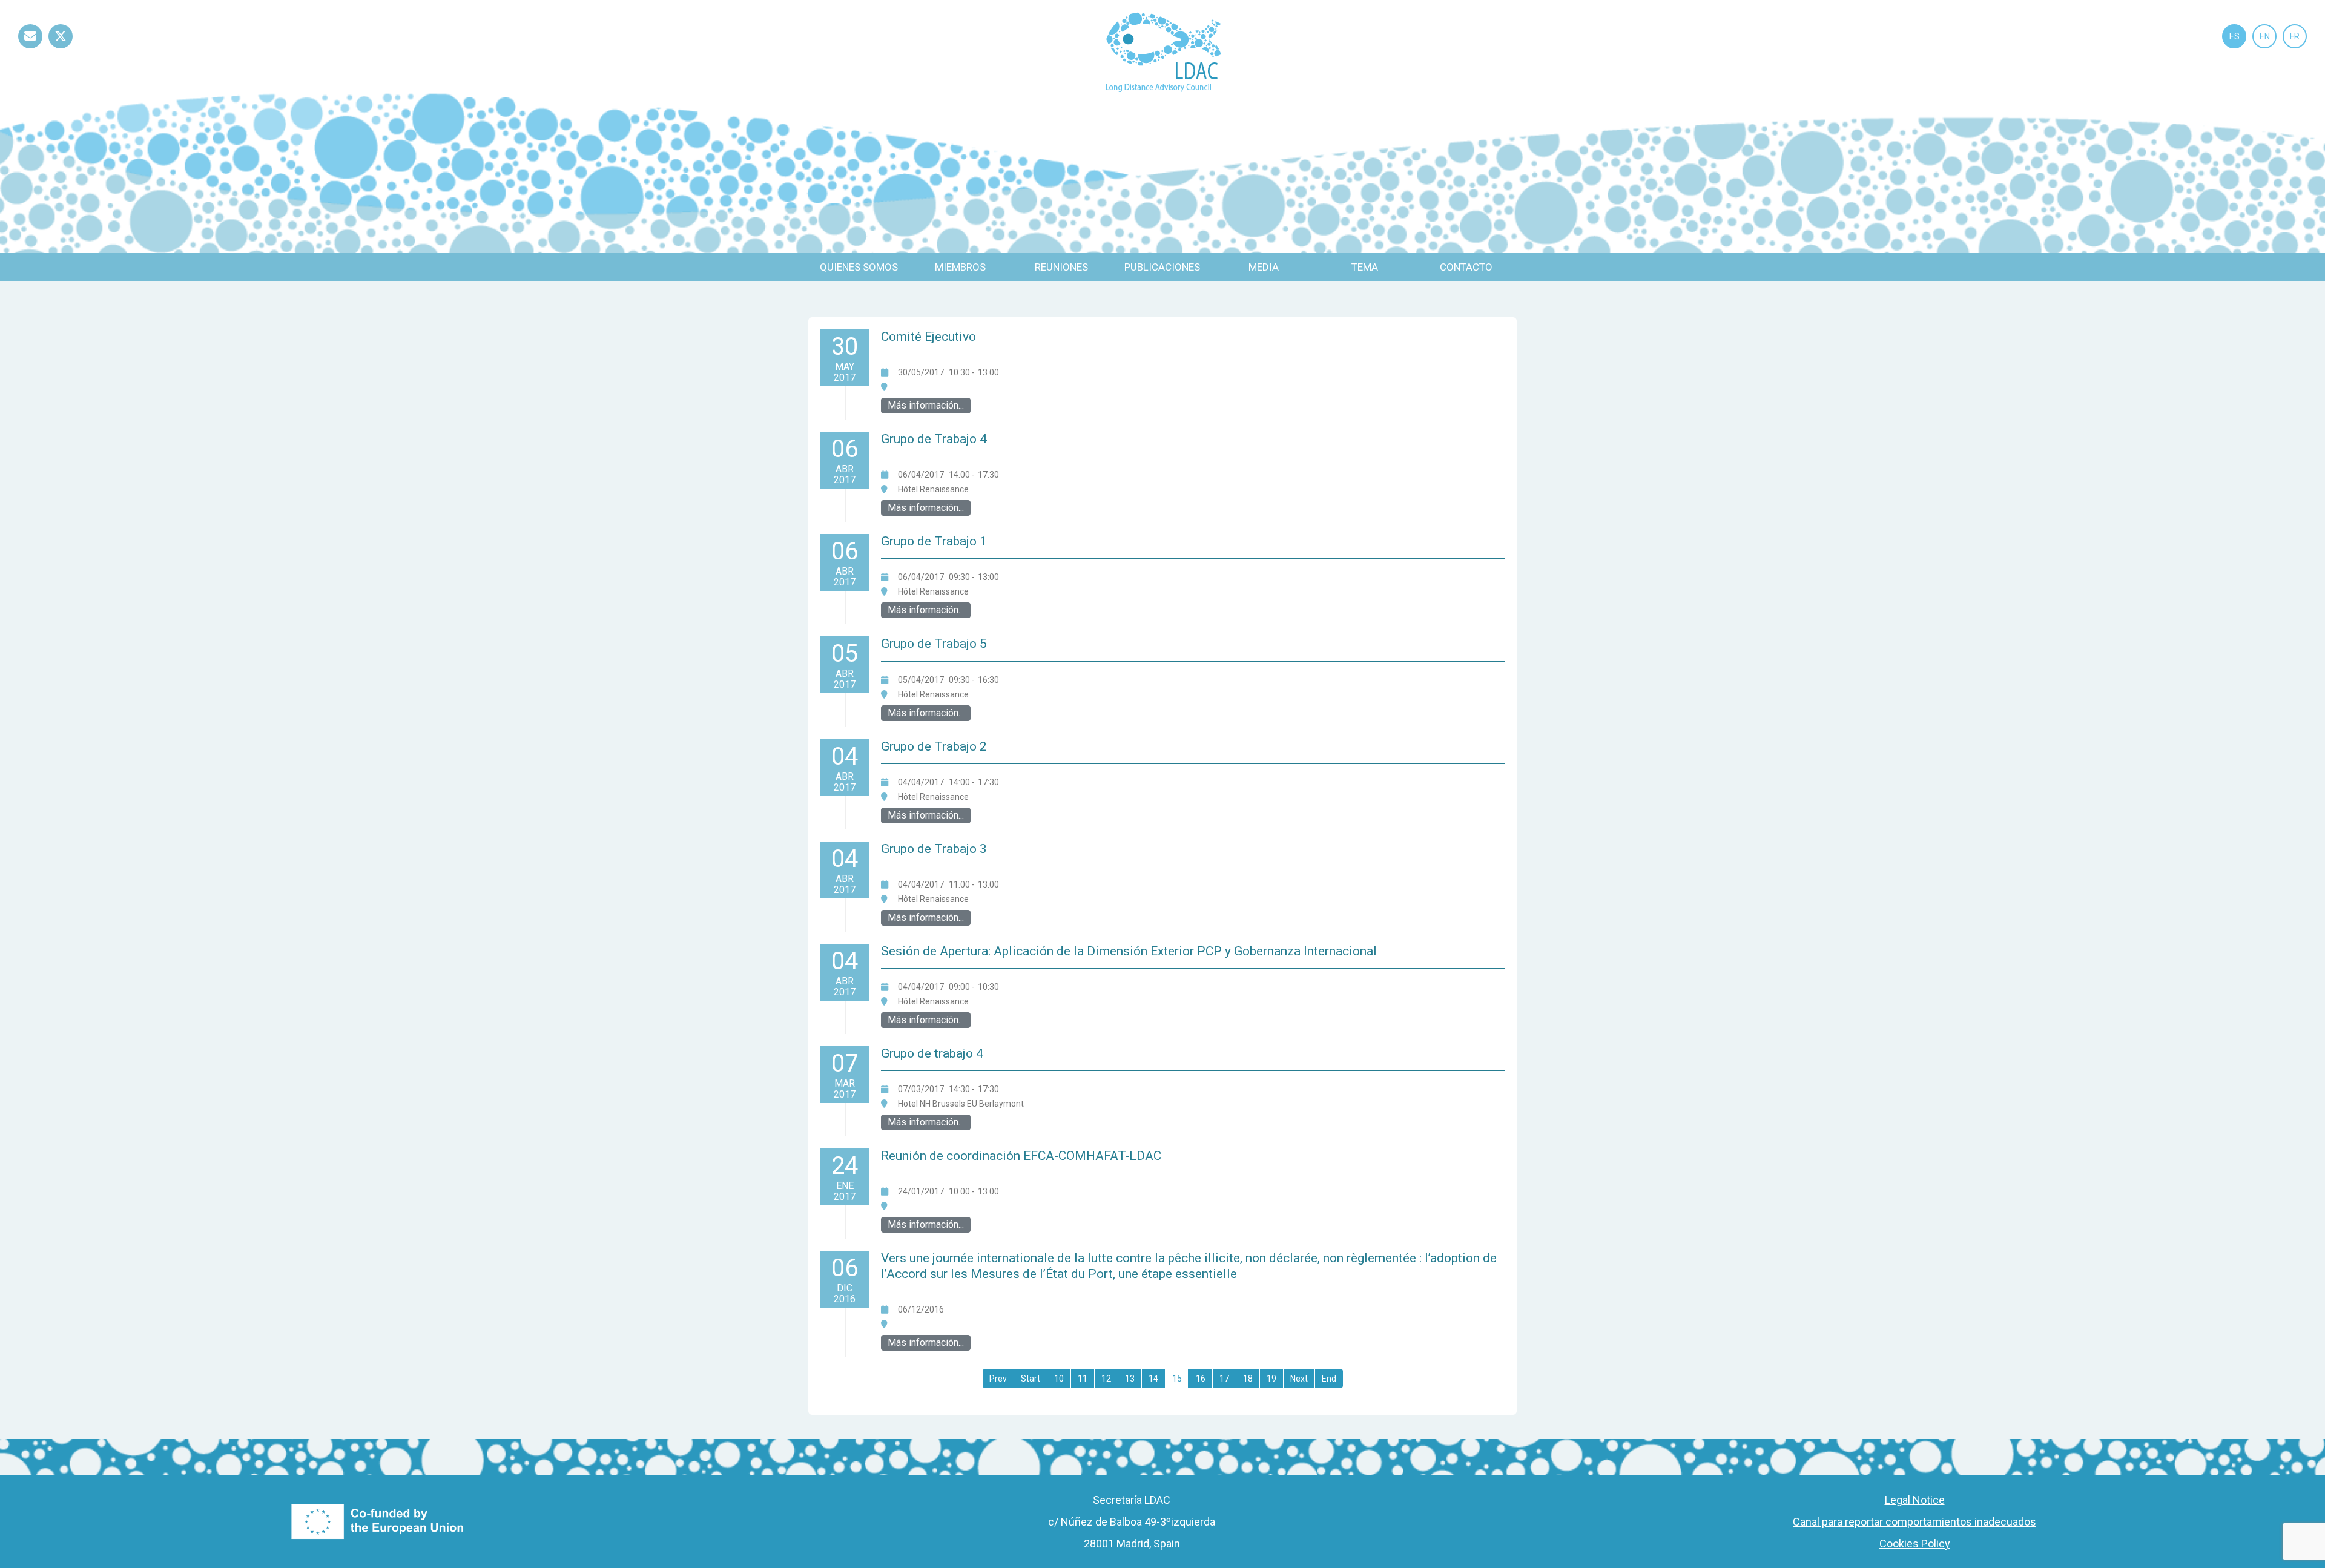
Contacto (1466, 267)
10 (1059, 1379)
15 (1177, 1379)
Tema (1365, 267)
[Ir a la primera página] (998, 1379)
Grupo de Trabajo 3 (934, 849)
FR (2295, 36)
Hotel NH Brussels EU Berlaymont (961, 1104)
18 (1248, 1379)
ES (2234, 36)
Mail (30, 48)
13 (1130, 1379)
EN (2265, 36)
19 (1271, 1379)
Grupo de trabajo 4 (932, 1053)
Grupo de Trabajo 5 (934, 644)
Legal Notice (1915, 1500)
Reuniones (1061, 267)
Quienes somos (859, 267)
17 (1224, 1379)
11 (1083, 1379)
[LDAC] (1163, 51)
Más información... (926, 405)
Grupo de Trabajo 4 (934, 439)
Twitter (61, 48)
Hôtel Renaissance (933, 489)
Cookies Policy (1915, 1543)
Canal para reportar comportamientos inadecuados (1914, 1522)
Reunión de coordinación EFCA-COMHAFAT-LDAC (1021, 1156)
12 (1106, 1379)
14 (1153, 1379)
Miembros (960, 267)
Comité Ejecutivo (928, 337)
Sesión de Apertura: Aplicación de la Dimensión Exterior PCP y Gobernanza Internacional (1129, 951)
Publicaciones (1162, 267)
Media (1264, 267)
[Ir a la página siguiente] (1299, 1379)
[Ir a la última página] (1329, 1379)
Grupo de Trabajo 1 (934, 541)
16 (1201, 1379)
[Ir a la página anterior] (1031, 1379)
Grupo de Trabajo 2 (934, 746)
